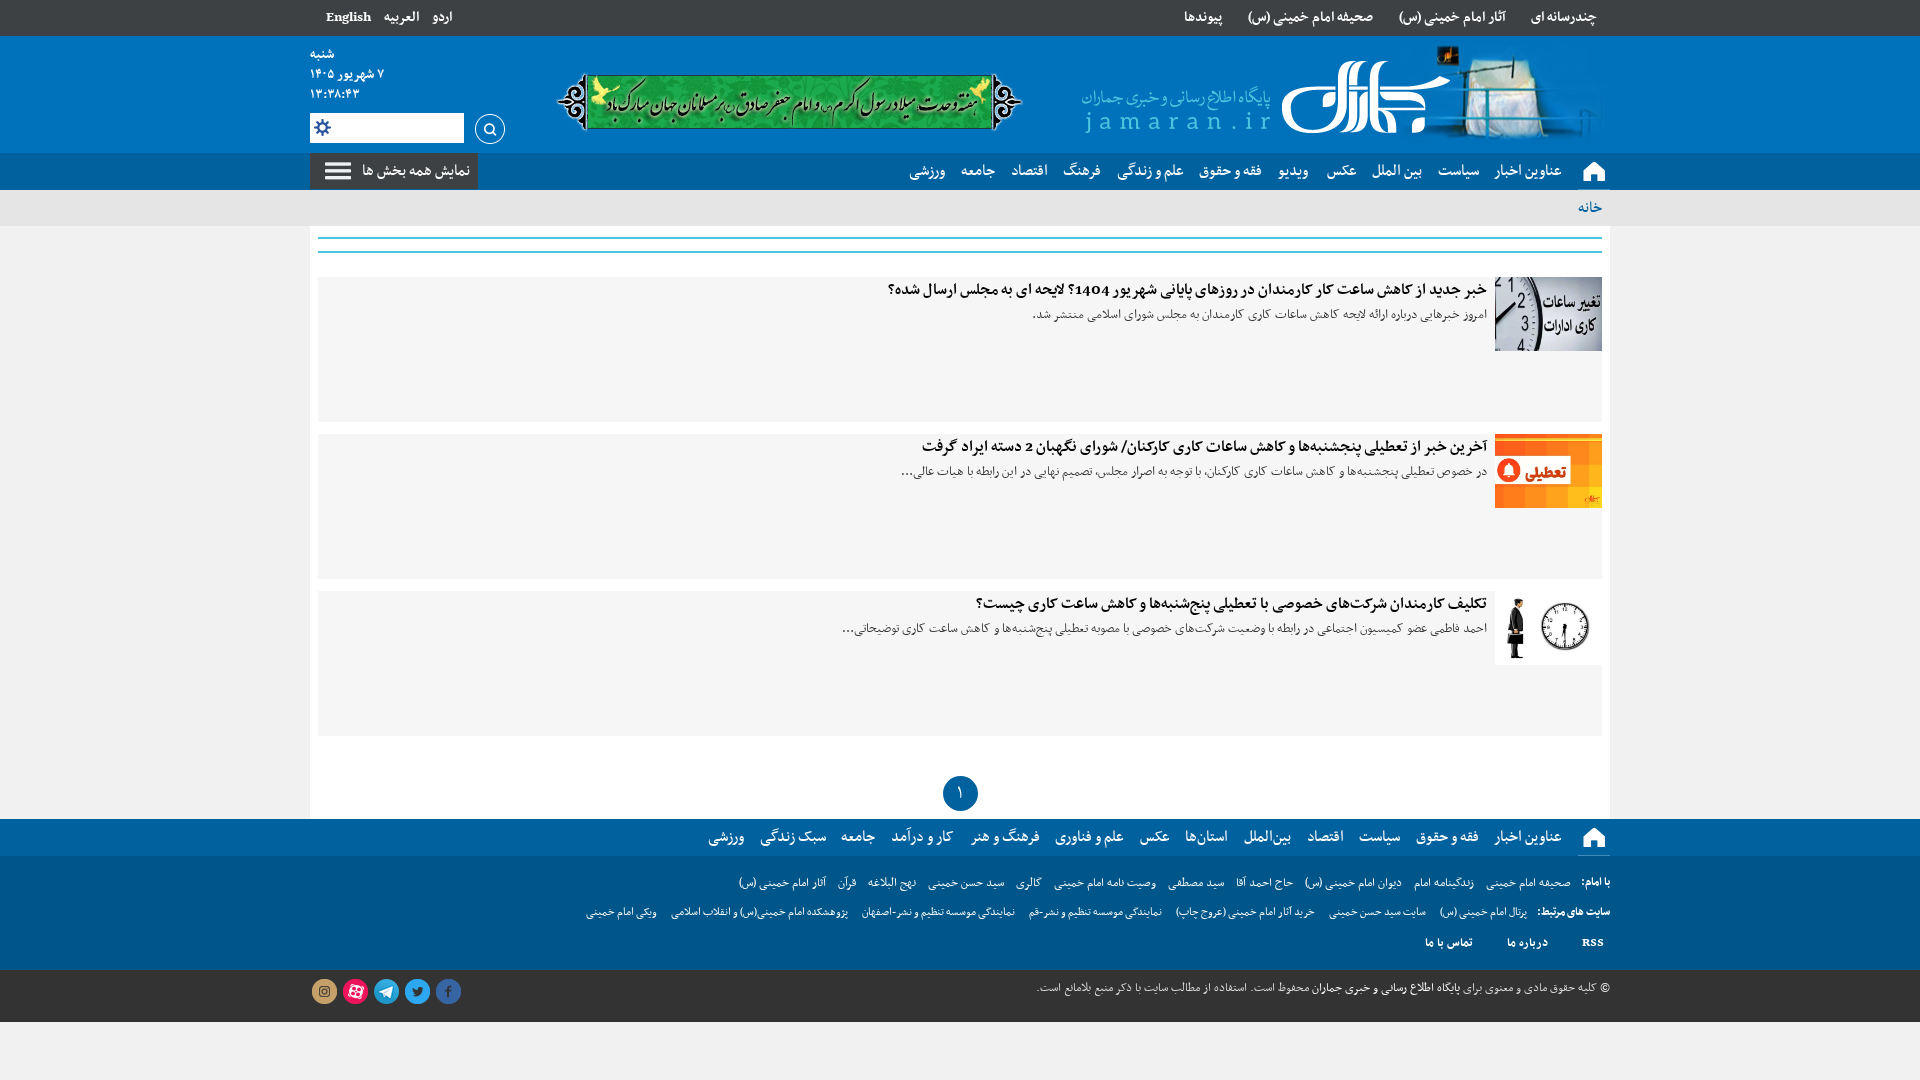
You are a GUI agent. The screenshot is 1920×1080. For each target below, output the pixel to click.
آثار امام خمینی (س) (1452, 17)
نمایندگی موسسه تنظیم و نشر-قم (1095, 912)
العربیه (401, 17)
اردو (442, 17)
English (348, 17)
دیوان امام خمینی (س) (1353, 883)
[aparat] (355, 992)
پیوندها (1203, 17)
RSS (1593, 943)
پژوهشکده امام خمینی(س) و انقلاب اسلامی (759, 912)
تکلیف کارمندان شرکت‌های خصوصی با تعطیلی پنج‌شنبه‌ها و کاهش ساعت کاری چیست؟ (1231, 604)
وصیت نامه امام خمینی (1105, 883)
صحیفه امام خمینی (1528, 883)
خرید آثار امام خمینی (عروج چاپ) (1245, 912)
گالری (1029, 883)
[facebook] (448, 992)
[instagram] (324, 992)
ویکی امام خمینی (621, 912)
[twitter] (417, 992)
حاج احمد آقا (1264, 883)
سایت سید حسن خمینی (1377, 912)
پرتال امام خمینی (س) (1483, 912)
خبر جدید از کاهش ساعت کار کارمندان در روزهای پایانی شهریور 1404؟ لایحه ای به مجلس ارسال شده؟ (1187, 290)
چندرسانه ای (1564, 17)
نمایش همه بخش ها (416, 171)
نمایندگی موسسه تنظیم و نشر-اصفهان (938, 912)
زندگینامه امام (1444, 883)
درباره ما (1527, 943)
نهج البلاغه (892, 883)
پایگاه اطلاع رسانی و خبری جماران (1384, 988)
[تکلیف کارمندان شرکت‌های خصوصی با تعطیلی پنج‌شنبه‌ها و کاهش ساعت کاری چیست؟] (1548, 628)
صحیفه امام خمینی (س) (1310, 17)
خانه (1590, 208)
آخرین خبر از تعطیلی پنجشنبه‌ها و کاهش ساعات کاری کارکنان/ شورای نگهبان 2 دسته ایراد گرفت (1204, 447)
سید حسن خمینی (966, 883)
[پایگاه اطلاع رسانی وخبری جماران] (1262, 99)
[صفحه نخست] (1594, 172)
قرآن (847, 883)
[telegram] (386, 992)
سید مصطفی (1196, 883)
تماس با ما (1449, 943)
